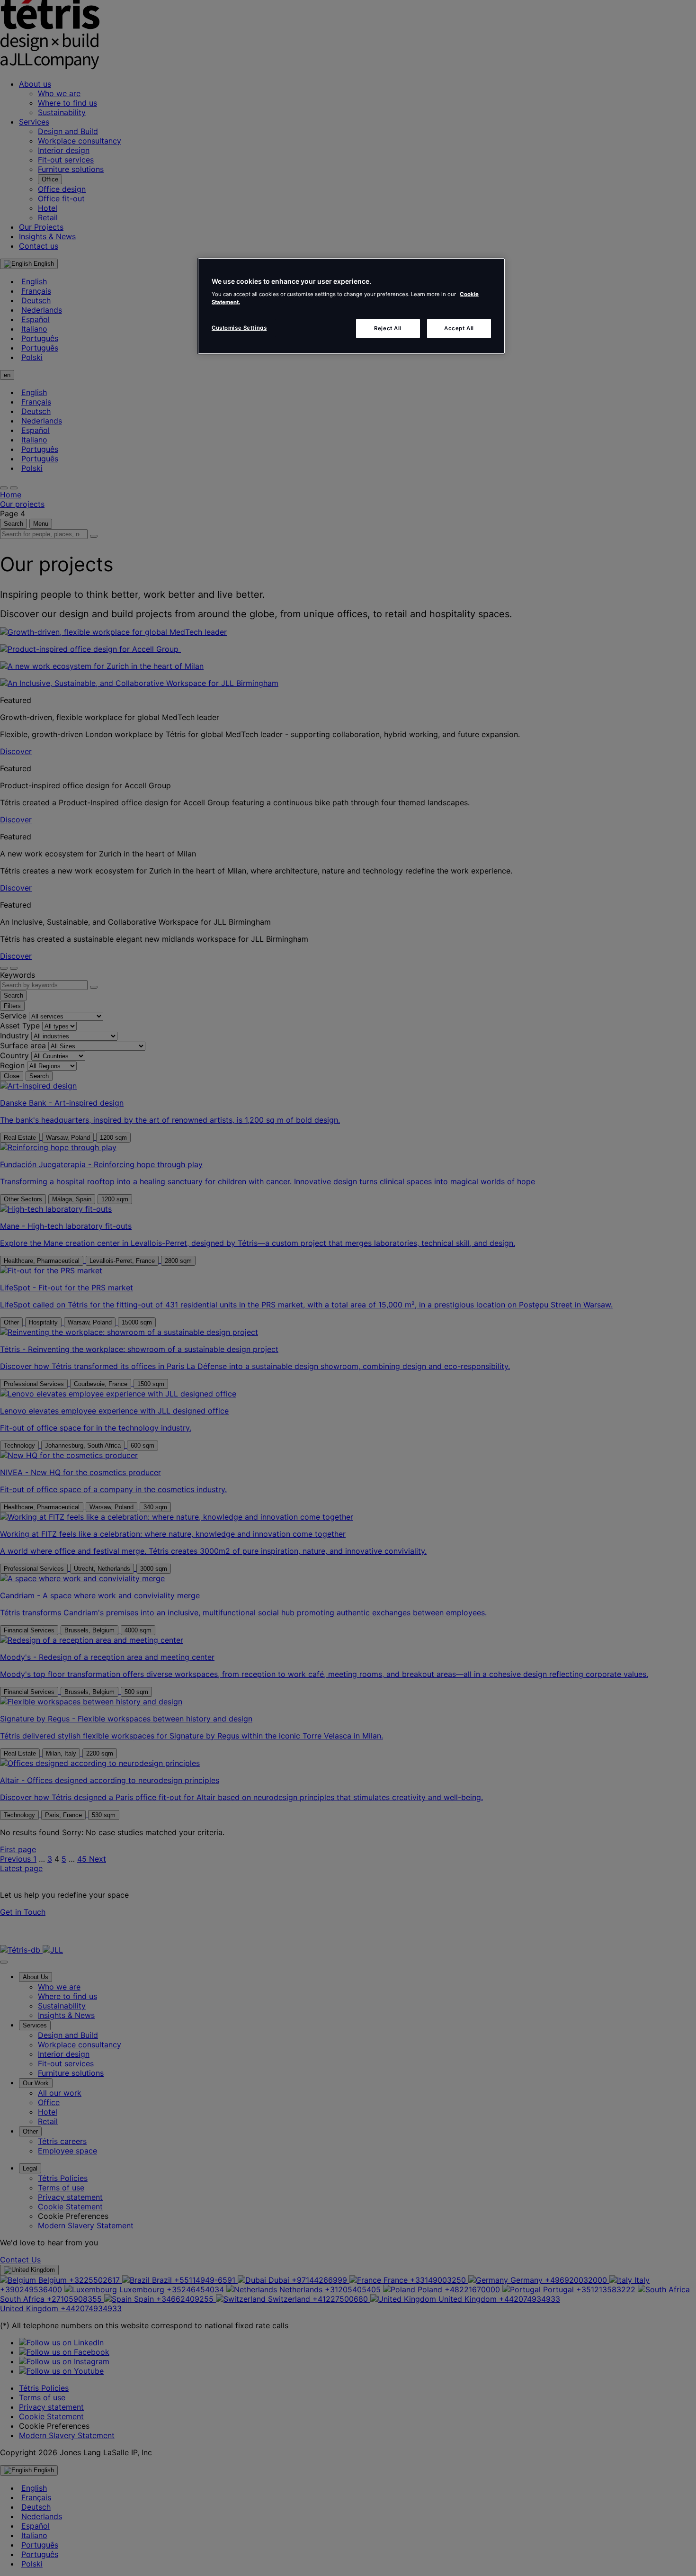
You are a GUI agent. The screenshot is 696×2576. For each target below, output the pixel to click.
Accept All (459, 328)
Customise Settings (239, 328)
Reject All (388, 328)
